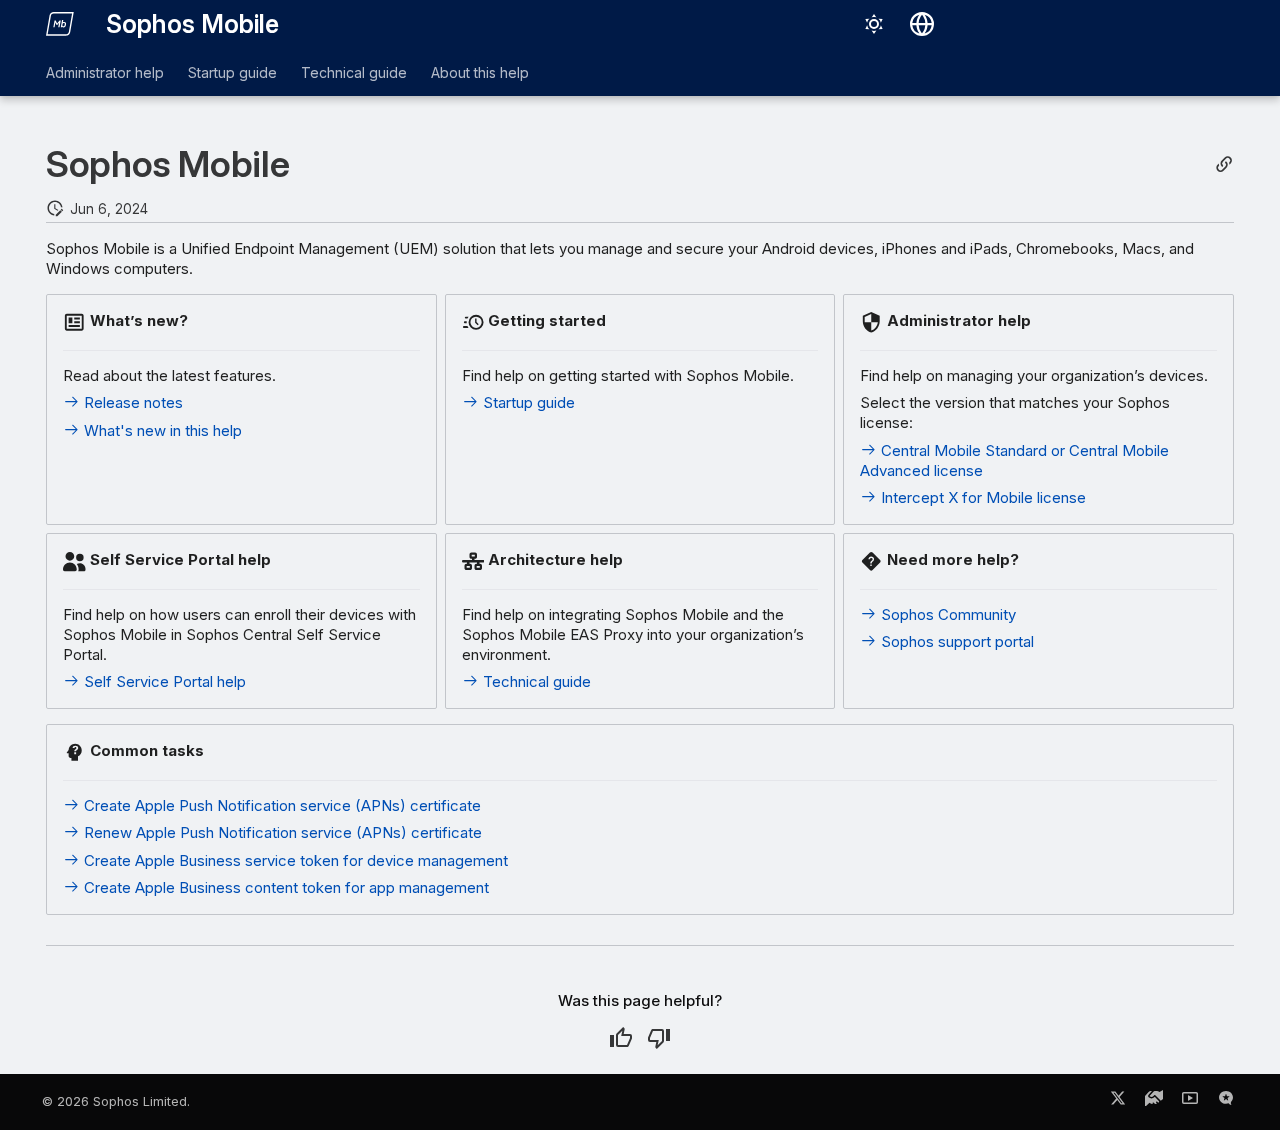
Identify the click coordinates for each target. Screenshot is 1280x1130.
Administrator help (105, 72)
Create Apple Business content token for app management (284, 887)
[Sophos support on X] (1118, 1102)
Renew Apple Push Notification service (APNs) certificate (281, 832)
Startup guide (232, 72)
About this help (480, 72)
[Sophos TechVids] (1190, 1102)
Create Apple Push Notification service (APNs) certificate (280, 805)
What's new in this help (161, 430)
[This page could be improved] (659, 1038)
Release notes (131, 402)
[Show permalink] (1224, 164)
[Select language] (922, 24)
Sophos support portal (955, 641)
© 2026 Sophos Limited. (116, 1101)
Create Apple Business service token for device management (294, 860)
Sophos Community (946, 614)
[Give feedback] (1226, 1102)
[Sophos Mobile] (60, 24)
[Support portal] (1154, 1102)
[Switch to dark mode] (874, 24)
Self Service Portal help (163, 681)
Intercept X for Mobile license (981, 497)
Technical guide (354, 72)
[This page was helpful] (621, 1038)
